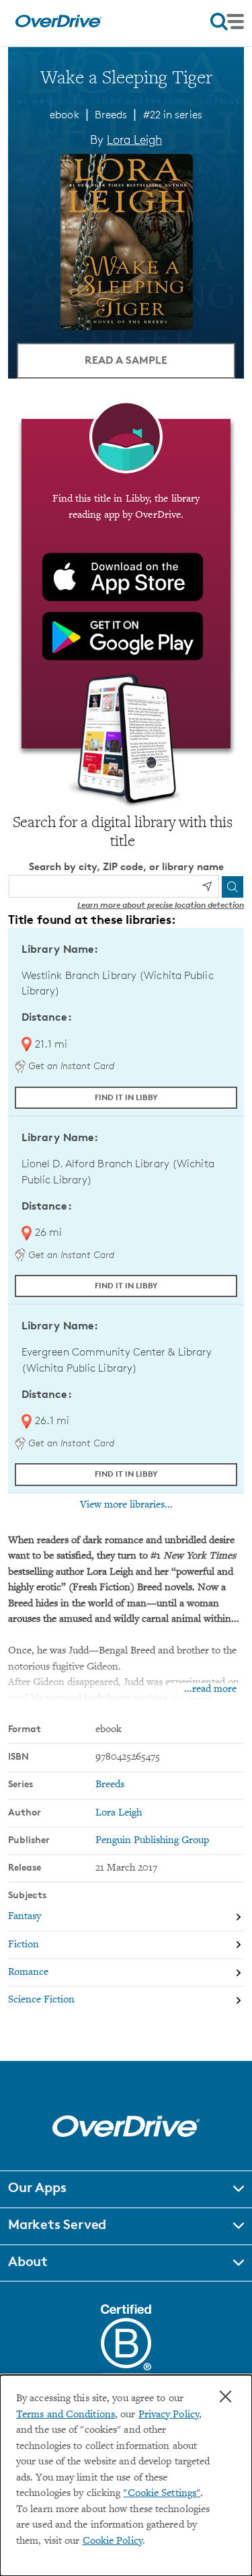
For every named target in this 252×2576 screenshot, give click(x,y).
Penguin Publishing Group (152, 1841)
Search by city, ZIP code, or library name (126, 866)
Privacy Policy (169, 2415)
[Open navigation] (227, 22)
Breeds (111, 115)
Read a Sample (126, 360)
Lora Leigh (134, 139)
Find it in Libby (126, 1097)
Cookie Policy (113, 2541)
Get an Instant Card (70, 1065)
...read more (210, 1689)
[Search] (233, 887)
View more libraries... (126, 1505)
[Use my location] (207, 886)
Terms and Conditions (66, 2415)
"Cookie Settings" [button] (162, 2494)
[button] (126, 2189)
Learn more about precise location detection (161, 905)
